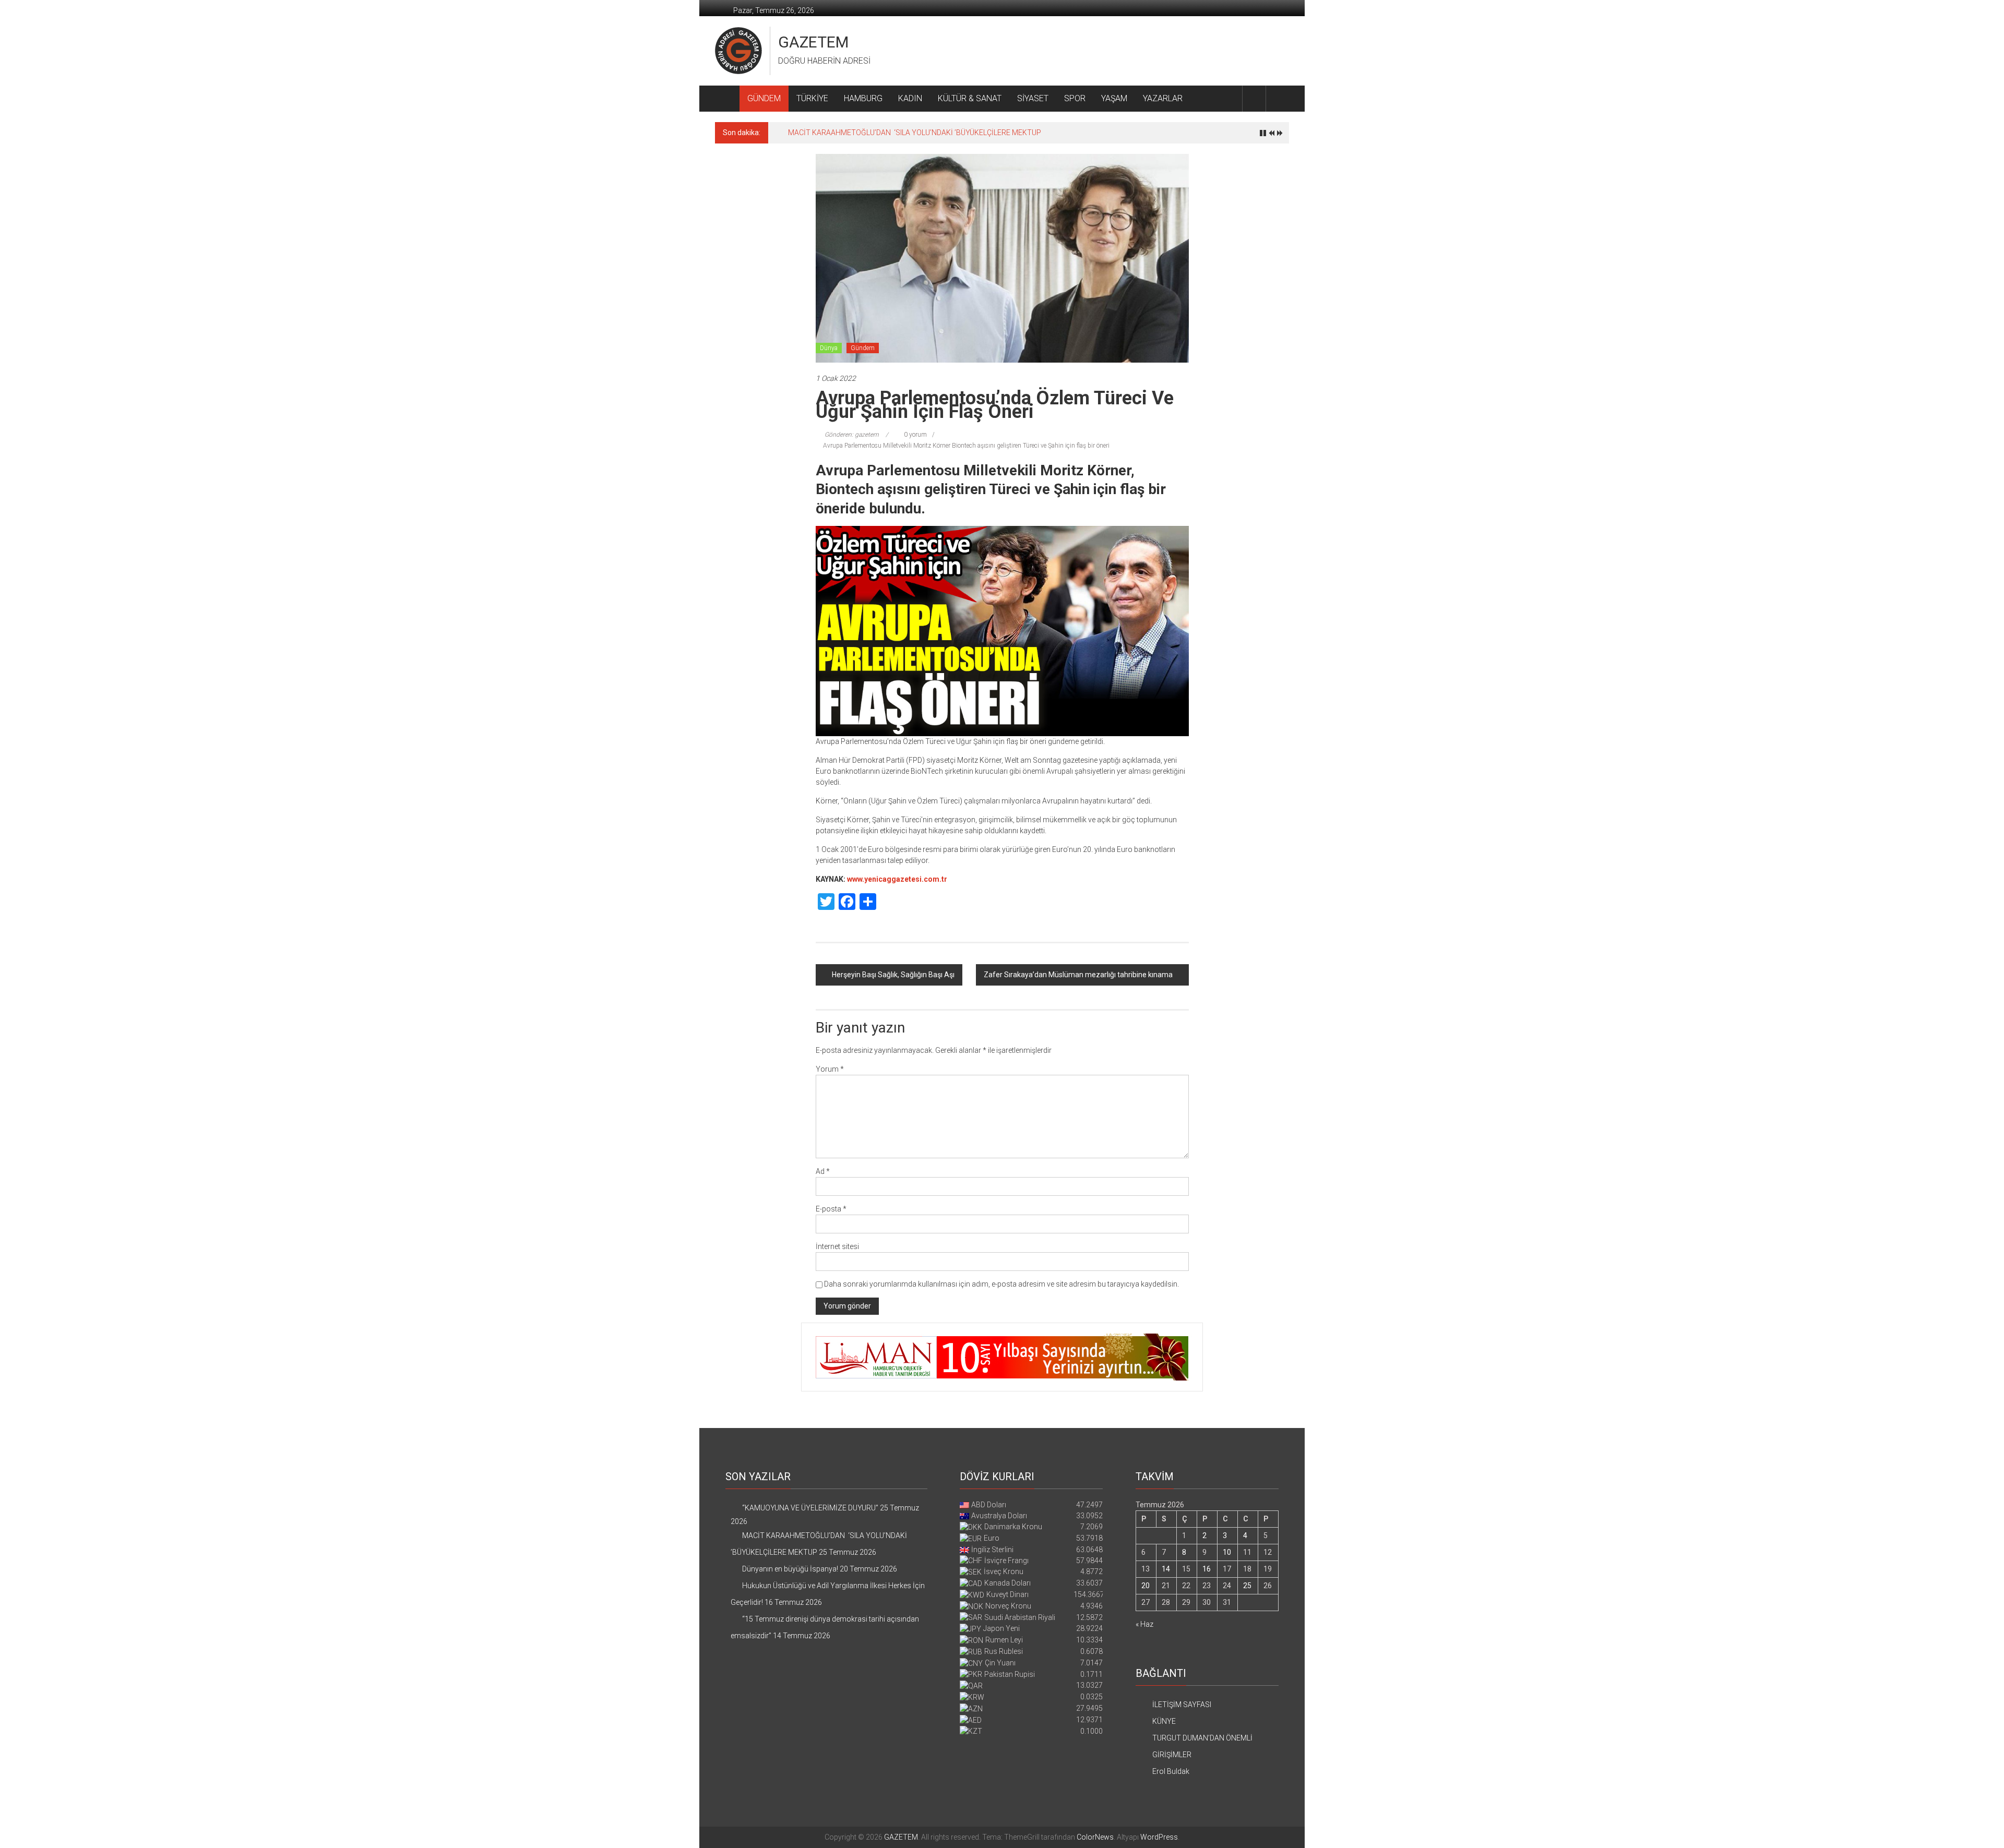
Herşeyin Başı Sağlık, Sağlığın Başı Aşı (893, 975)
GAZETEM (813, 42)
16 (1207, 1569)
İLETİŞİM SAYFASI (1182, 1705)
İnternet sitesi (837, 1246)
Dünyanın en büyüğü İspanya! (836, 133)
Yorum (830, 1069)
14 (1166, 1569)
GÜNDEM (764, 98)
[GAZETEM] (727, 99)
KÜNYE (1164, 1721)
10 (1227, 1552)
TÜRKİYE (812, 98)
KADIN (910, 98)
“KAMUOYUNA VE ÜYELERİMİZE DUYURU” (810, 1508)
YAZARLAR (1163, 98)
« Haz (1144, 1624)
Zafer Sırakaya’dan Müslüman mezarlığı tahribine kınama (1078, 975)
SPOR (1075, 98)
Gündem (863, 348)
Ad (823, 1171)
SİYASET (1033, 98)
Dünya (829, 348)
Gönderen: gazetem (852, 435)
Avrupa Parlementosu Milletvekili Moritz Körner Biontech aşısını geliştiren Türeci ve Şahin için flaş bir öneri (966, 446)
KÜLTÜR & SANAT (970, 98)
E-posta (831, 1209)
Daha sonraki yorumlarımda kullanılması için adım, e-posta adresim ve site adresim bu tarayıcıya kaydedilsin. (1001, 1284)
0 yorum (915, 435)
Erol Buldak (1171, 1771)
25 (1247, 1586)
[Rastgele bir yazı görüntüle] (1278, 98)
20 (1146, 1586)
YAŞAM (1114, 98)
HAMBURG (863, 98)
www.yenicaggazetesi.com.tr (897, 879)
